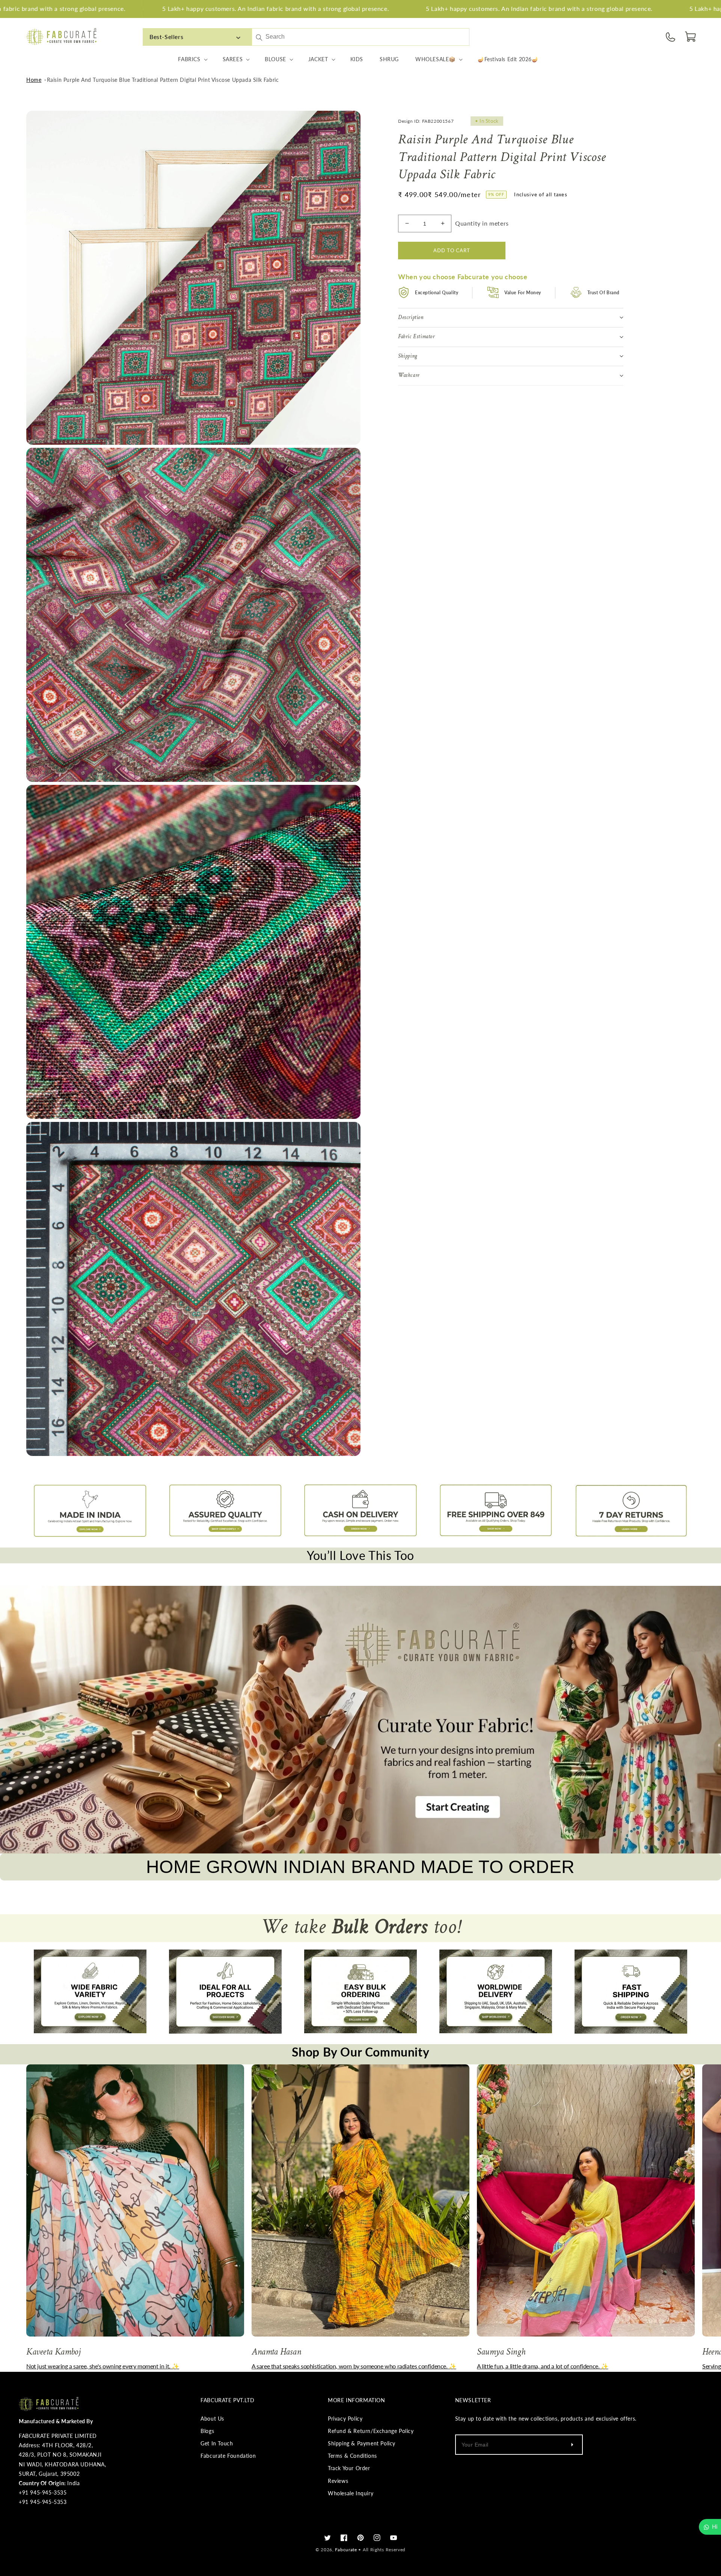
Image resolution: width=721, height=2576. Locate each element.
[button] (691, 37)
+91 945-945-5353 (43, 2502)
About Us (212, 2419)
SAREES (233, 59)
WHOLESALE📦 (435, 59)
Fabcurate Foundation (228, 2456)
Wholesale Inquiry (351, 2493)
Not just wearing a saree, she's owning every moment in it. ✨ (103, 2366)
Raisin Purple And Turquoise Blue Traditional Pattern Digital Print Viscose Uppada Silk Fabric (163, 80)
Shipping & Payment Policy (362, 2443)
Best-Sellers (166, 37)
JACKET (318, 59)
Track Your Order (349, 2468)
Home (34, 80)
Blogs (207, 2431)
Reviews (338, 2481)
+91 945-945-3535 (43, 2492)
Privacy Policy (345, 2419)
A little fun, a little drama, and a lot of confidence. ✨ (543, 2366)
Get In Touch (217, 2443)
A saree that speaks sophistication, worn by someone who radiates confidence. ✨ (354, 2366)
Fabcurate (346, 2550)
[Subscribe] (572, 2445)
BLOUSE (275, 59)
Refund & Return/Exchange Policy (371, 2431)
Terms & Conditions (352, 2456)
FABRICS (189, 59)
